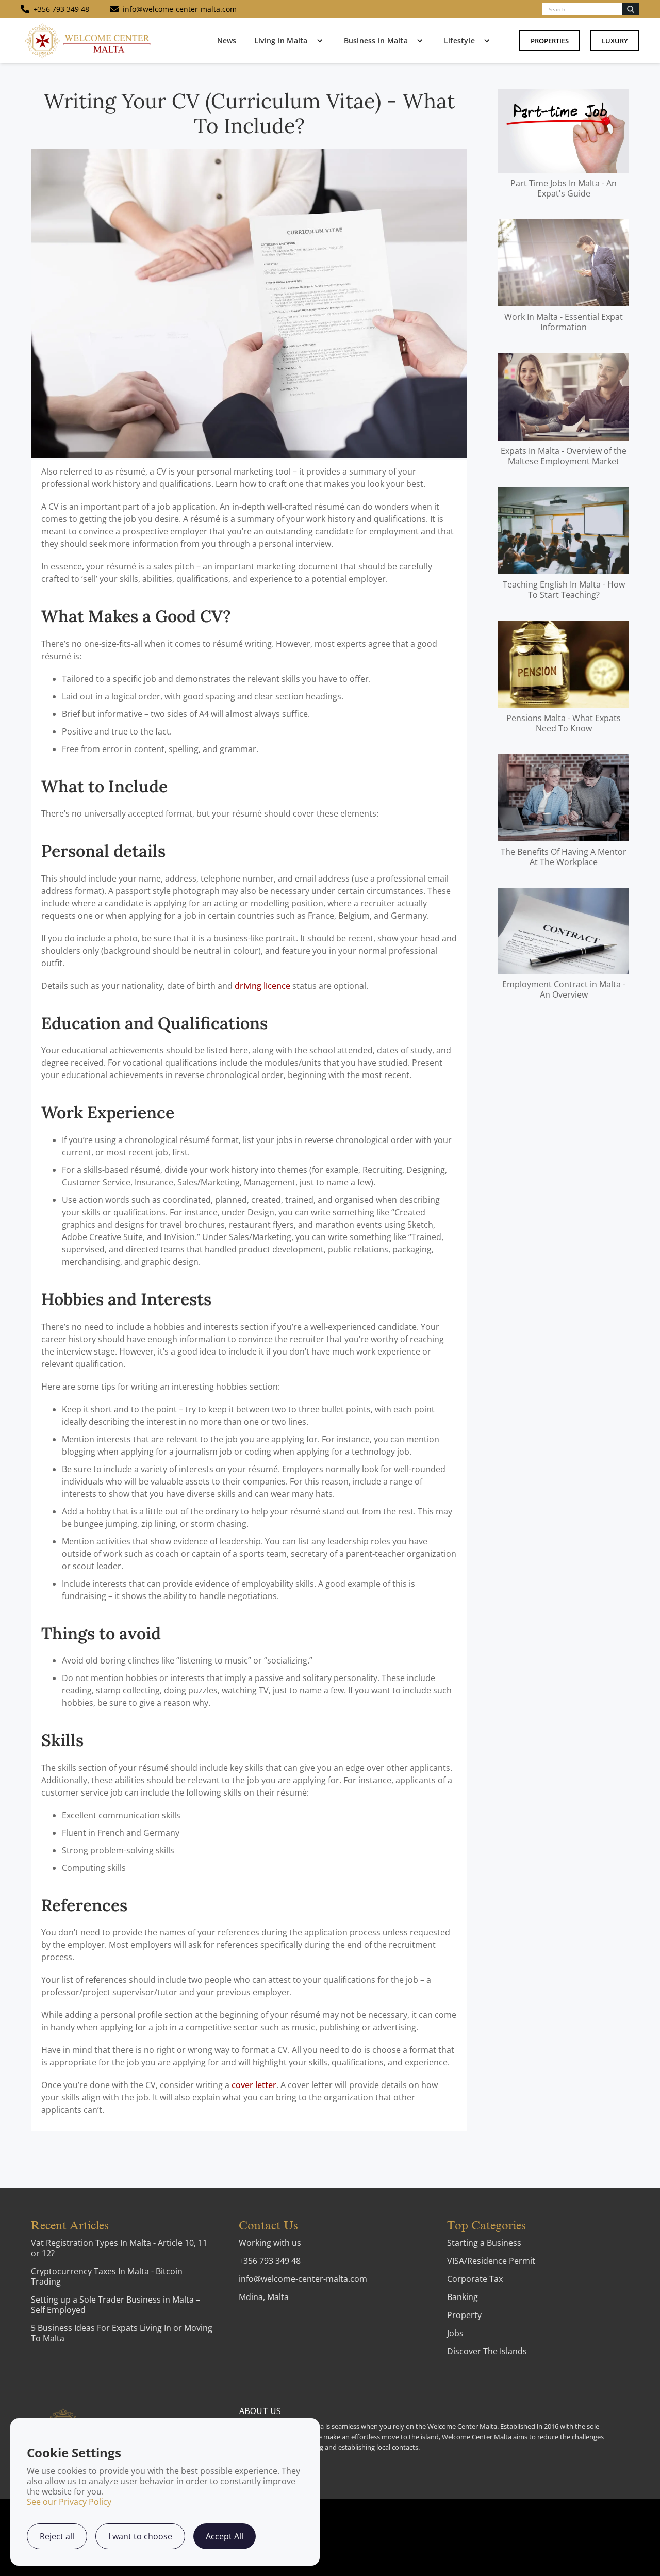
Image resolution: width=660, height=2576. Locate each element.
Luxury (615, 41)
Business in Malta (376, 40)
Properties (550, 41)
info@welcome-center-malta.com (303, 2279)
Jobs (455, 2333)
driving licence (262, 986)
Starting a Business (484, 2243)
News (227, 40)
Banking (463, 2297)
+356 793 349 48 (270, 2261)
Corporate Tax (475, 2279)
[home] (88, 40)
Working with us (270, 2243)
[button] (286, 41)
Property (464, 2315)
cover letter (254, 2085)
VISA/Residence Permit (491, 2261)
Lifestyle (459, 40)
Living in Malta (281, 40)
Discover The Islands (487, 2351)
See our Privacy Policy (69, 2502)
